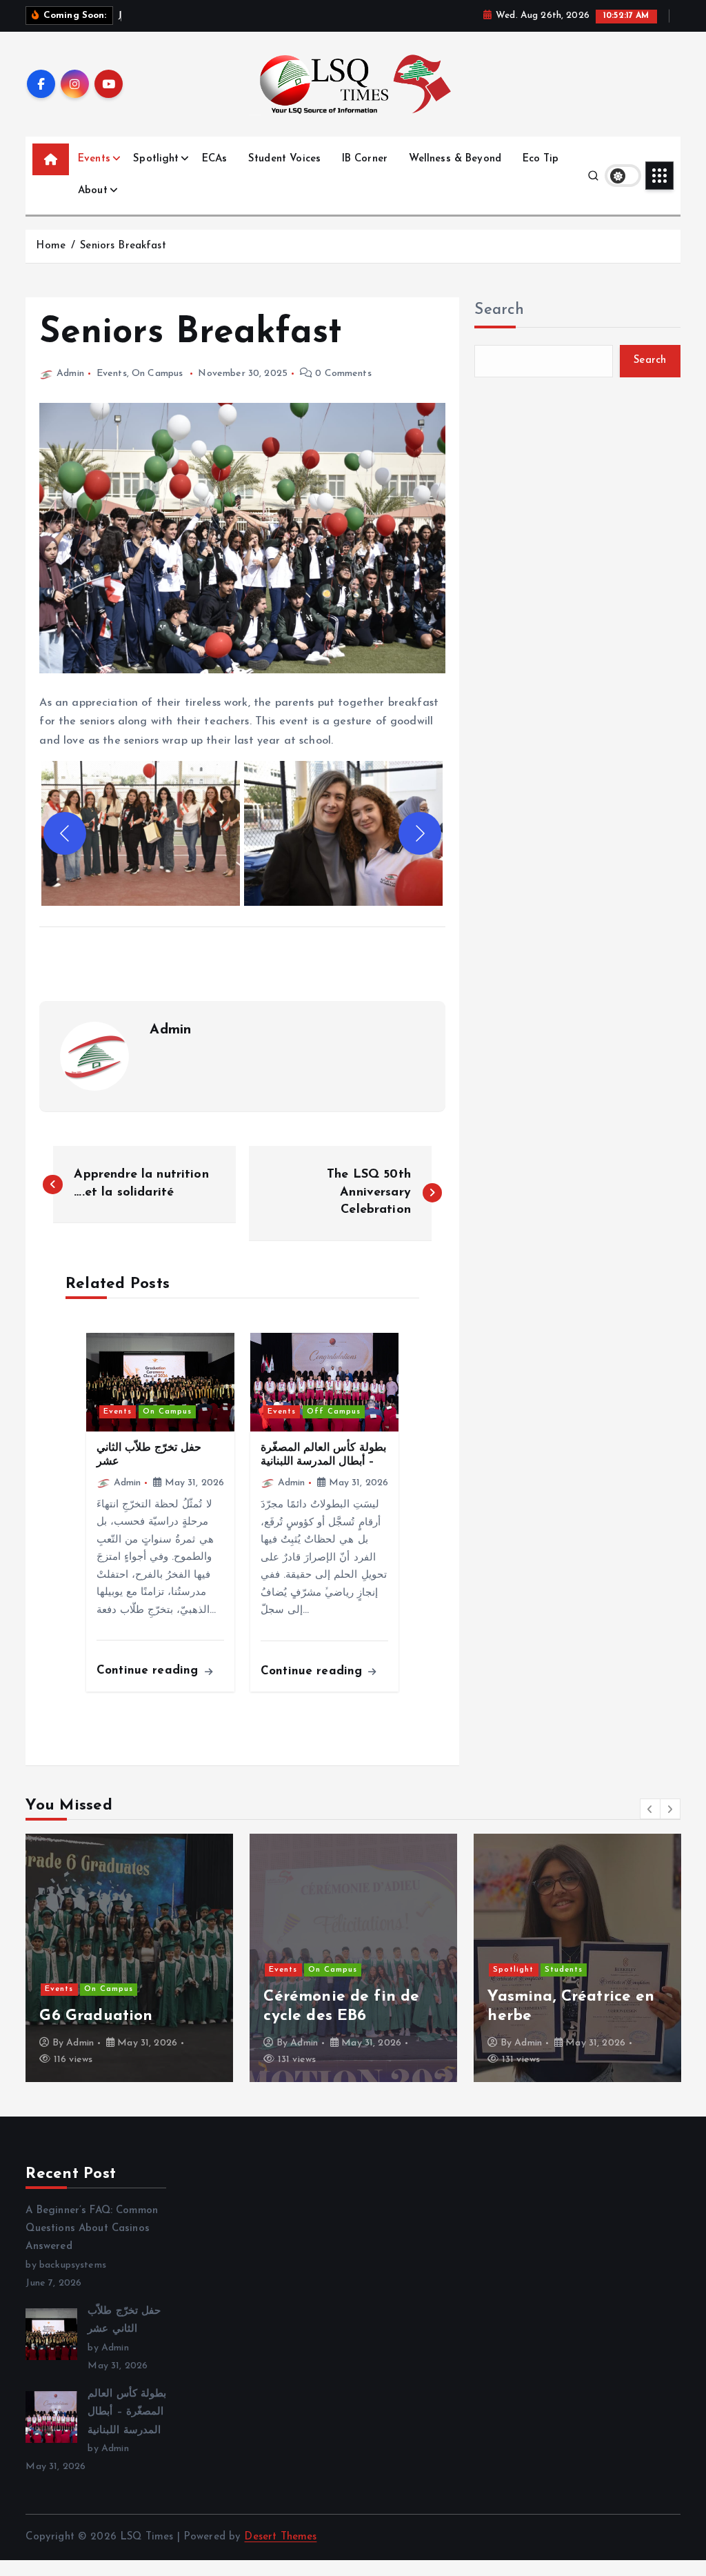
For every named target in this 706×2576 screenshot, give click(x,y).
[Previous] (65, 833)
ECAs (215, 159)
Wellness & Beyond (455, 159)
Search (499, 310)
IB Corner (365, 159)
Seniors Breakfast (123, 246)
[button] (141, 833)
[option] (129, 1958)
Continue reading (150, 1671)
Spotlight (156, 159)
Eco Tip (541, 159)
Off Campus (334, 1412)
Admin (70, 374)
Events (94, 159)
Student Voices (284, 159)
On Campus (157, 374)
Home (51, 246)
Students (564, 1970)
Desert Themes (280, 2537)
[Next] (420, 833)
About (93, 191)
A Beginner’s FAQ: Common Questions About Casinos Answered (92, 2229)
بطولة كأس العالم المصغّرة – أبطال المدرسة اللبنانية (127, 2412)
